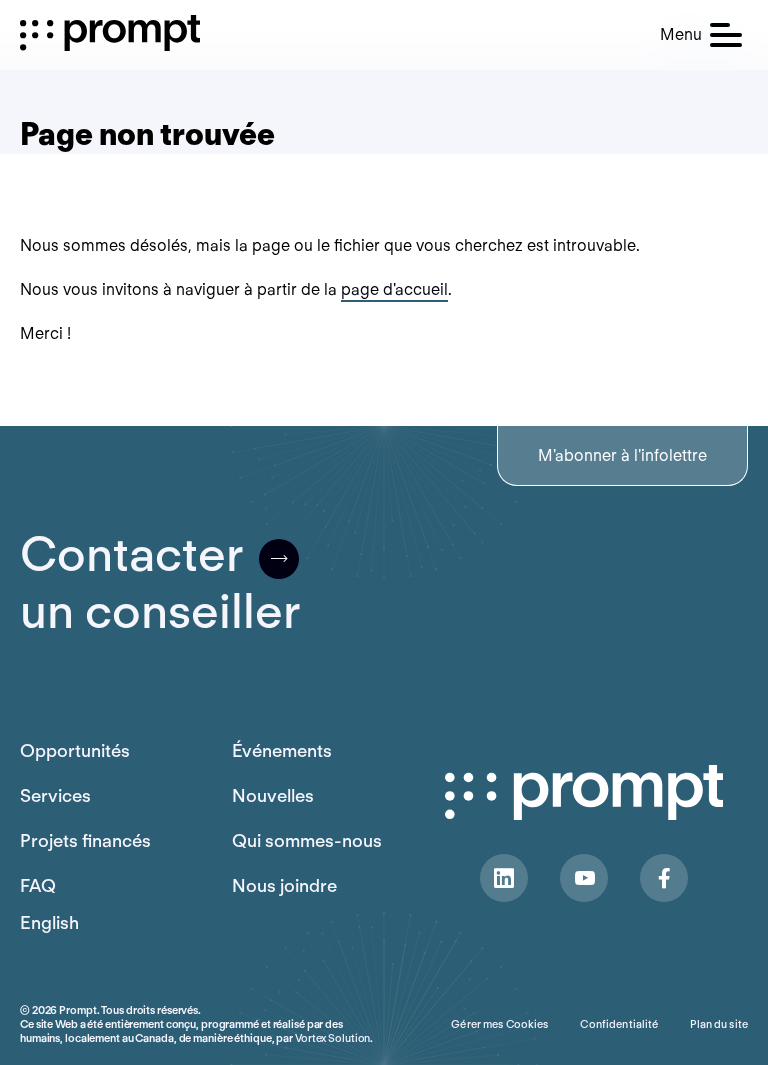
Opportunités (75, 750)
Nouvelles (273, 795)
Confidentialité (619, 1024)
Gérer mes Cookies (499, 1024)
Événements (282, 750)
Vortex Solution (332, 1038)
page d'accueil (394, 289)
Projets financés (85, 840)
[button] (701, 35)
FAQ (38, 885)
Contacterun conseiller (160, 583)
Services (55, 795)
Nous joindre (284, 885)
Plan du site (719, 1024)
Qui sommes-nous (307, 840)
